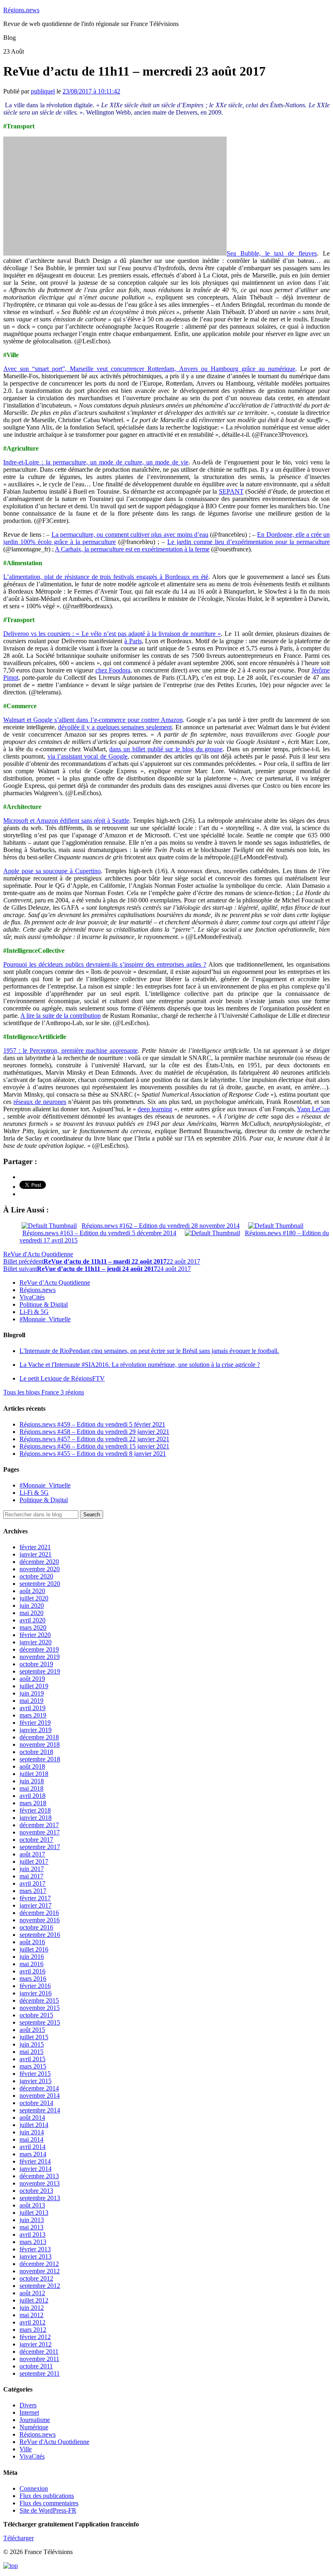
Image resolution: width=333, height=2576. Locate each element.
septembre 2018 (40, 1759)
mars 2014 (33, 2154)
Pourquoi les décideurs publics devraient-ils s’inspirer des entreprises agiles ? (105, 964)
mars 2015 (33, 2066)
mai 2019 (31, 1701)
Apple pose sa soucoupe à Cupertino (52, 871)
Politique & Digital (44, 1304)
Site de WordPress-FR (48, 2510)
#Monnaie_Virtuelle (45, 1319)
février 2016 (35, 1986)
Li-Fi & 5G (34, 1312)
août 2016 (32, 1942)
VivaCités (32, 1297)
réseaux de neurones (40, 1102)
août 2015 (32, 2030)
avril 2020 (32, 1620)
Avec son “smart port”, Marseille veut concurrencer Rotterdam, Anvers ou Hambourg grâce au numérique (149, 369)
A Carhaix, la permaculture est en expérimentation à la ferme (132, 549)
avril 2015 (32, 2059)
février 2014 (35, 2161)
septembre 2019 (40, 1671)
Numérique (34, 2427)
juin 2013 (32, 2220)
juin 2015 (32, 2044)
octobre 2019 (36, 1664)
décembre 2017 (39, 1825)
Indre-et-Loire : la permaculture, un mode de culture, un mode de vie (96, 462)
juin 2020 (32, 1606)
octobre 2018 (36, 1752)
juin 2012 (32, 2308)
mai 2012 (31, 2315)
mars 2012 (33, 2330)
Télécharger (18, 2538)
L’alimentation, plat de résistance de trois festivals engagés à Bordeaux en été (106, 577)
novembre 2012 (40, 2271)
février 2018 (35, 1810)
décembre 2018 (39, 1737)
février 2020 (35, 1635)
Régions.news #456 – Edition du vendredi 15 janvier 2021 (94, 1446)
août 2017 (32, 1854)
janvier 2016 (36, 1993)
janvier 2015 (36, 2081)
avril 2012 (32, 2322)
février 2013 (35, 2249)
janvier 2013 (36, 2256)
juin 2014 (32, 2132)
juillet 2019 (34, 1686)
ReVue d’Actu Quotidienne (55, 1283)
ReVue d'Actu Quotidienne (38, 1254)
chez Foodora (113, 670)
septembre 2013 (40, 2198)
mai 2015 (31, 2052)
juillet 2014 (34, 2125)
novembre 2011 (39, 2359)
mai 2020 (31, 1613)
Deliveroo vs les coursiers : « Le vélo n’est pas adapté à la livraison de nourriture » (112, 634)
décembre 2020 (39, 1562)
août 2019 (32, 1679)
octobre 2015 (36, 2015)
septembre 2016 (40, 1935)
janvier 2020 (36, 1642)
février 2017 (35, 1898)
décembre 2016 (39, 1913)
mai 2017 (31, 1876)
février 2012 (35, 2337)
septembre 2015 (40, 2022)
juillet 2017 (34, 1862)
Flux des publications (47, 2496)
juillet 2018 (34, 1774)
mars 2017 (33, 1891)
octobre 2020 (36, 1576)
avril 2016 (32, 1971)
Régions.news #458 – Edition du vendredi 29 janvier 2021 (94, 1432)
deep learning (155, 1109)
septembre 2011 (40, 2373)
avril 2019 (32, 1708)
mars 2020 (33, 1627)
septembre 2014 (40, 2110)
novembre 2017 (40, 1832)
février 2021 (35, 1547)
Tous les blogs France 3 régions (44, 1392)
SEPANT (231, 491)
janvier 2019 (36, 1730)
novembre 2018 (40, 1744)
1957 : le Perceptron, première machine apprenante (70, 1051)
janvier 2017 (36, 1905)
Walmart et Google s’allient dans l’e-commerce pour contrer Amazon (93, 720)
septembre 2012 (40, 2286)
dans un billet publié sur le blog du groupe (166, 749)
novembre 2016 (40, 1920)
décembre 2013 (39, 2176)
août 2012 (32, 2293)
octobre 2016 (36, 1927)
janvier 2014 (36, 2169)
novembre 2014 (40, 2096)
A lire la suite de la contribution (61, 1016)
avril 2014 (32, 2147)
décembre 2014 (39, 2088)
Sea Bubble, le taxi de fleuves (272, 253)
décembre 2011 (39, 2352)
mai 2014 (31, 2139)
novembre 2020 (40, 1569)
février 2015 (35, 2074)
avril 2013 (32, 2234)
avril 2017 (32, 1883)
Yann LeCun (313, 1109)
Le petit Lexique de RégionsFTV (62, 1378)
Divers (28, 2405)
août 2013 (32, 2205)
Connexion (34, 2488)
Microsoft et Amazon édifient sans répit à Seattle (66, 821)
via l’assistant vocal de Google (88, 756)
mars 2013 (33, 2242)
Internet (29, 2412)
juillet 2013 (34, 2213)
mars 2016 (33, 1979)
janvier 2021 (36, 1554)
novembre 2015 (40, 2008)
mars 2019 (33, 1715)
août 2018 (32, 1766)
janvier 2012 (36, 2344)
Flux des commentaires (49, 2503)
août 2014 (32, 2117)
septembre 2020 (40, 1584)
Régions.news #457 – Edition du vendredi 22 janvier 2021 (94, 1439)
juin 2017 (32, 1869)
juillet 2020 (34, 1598)
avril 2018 (32, 1796)
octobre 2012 (36, 2278)
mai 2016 (31, 1964)
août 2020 (32, 1591)
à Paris (133, 641)
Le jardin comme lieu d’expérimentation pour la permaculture (249, 542)
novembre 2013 (40, 2183)
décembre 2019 (39, 1649)
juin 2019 (32, 1693)
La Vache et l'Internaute (140, 1365)
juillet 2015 (34, 2037)
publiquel (43, 91)
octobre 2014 (36, 2103)
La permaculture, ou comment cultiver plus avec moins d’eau (130, 534)
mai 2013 (31, 2227)
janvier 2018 (36, 1818)
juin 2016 (32, 1957)
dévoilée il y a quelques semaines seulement (115, 727)
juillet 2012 (34, 2300)
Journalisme (35, 2420)
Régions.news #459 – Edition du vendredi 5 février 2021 (92, 1424)
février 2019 (35, 1723)
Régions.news (21, 10)
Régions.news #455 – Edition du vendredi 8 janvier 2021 (93, 1454)
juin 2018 (32, 1781)
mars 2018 (33, 1803)
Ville (26, 2449)
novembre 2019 (40, 1657)
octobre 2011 (36, 2366)
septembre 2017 (40, 1847)
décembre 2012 (39, 2264)
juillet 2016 (34, 1949)
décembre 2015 (39, 2000)
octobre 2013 (36, 2191)
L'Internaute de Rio (149, 1351)
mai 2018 (31, 1788)
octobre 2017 (36, 1840)
